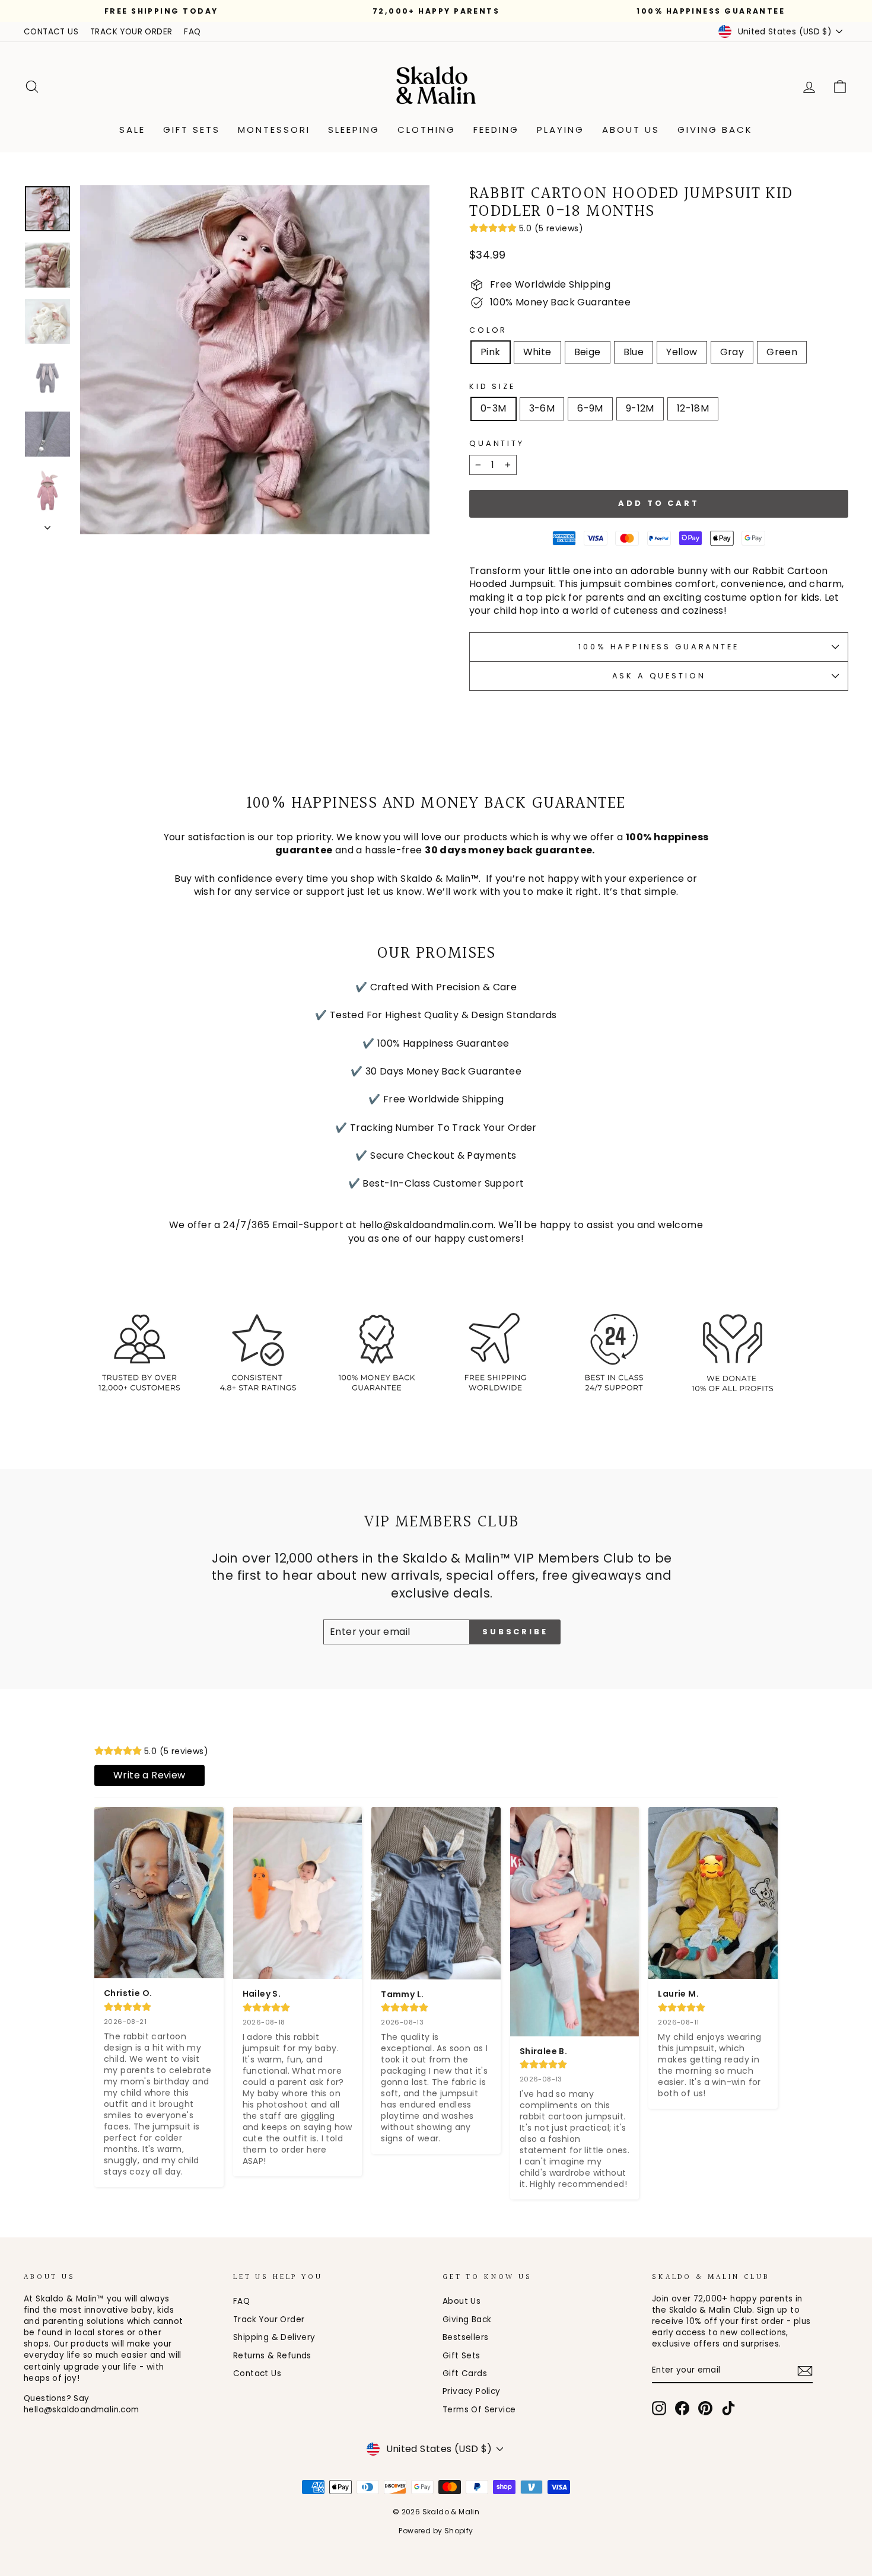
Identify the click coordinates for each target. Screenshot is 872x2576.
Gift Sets (192, 130)
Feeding (496, 130)
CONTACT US (51, 32)
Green (782, 352)
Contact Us (257, 2373)
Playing (561, 130)
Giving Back (715, 130)
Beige (588, 352)
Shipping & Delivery (274, 2337)
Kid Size (492, 386)
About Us (631, 130)
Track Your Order (269, 2320)
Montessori (274, 130)
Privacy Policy (472, 2391)
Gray (732, 352)
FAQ (192, 32)
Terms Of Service (479, 2410)
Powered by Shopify (436, 2531)
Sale (132, 130)
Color (488, 330)
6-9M (590, 408)
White (537, 352)
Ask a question (659, 676)
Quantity (497, 443)
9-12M (640, 408)
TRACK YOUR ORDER (131, 32)
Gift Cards (465, 2373)
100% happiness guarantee (658, 647)
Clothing (427, 130)
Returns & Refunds (272, 2356)
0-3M (494, 408)
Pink (491, 352)
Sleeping (354, 130)
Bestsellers (465, 2337)
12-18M (693, 408)
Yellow (682, 352)
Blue (634, 352)
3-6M (542, 408)
